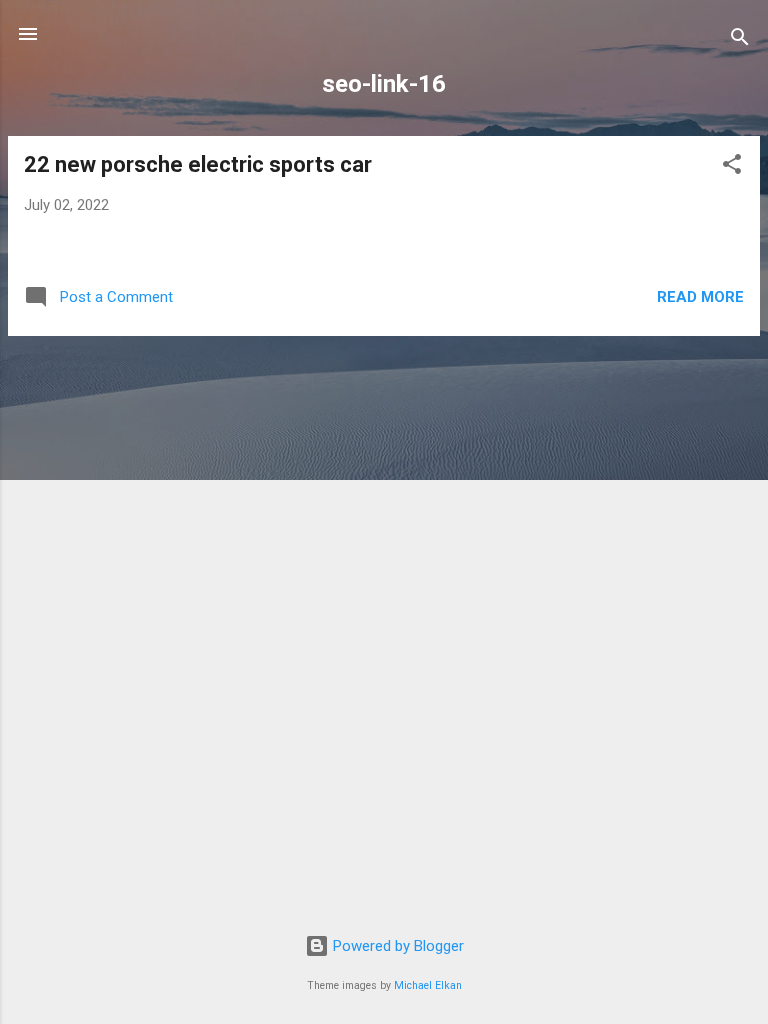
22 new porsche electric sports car (198, 164)
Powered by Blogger (396, 946)
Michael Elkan (428, 985)
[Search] (740, 40)
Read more (700, 297)
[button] (732, 167)
